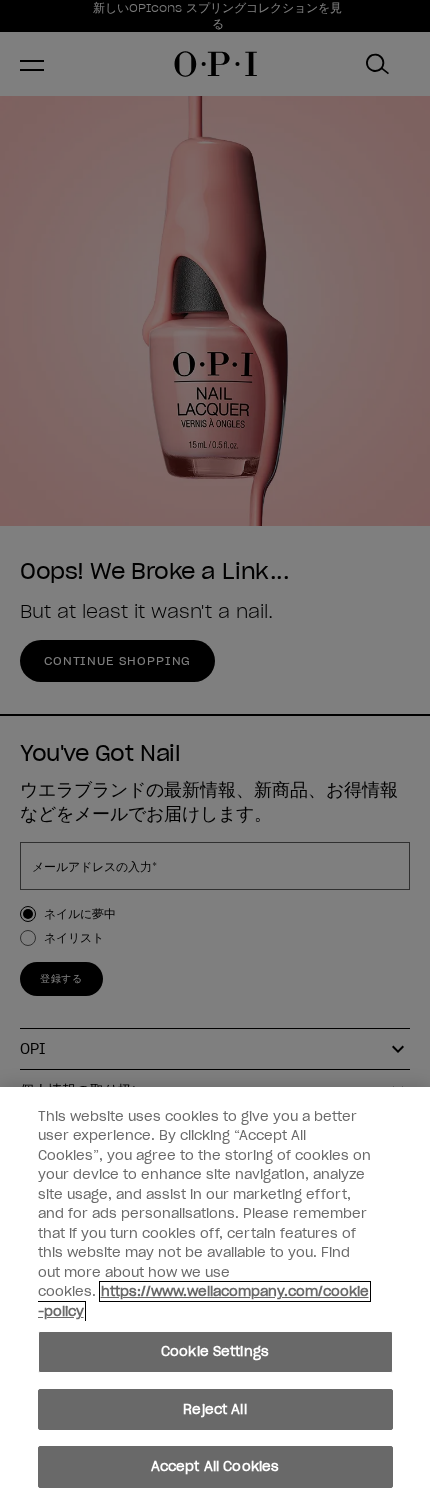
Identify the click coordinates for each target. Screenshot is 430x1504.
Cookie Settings (215, 1351)
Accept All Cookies (215, 1466)
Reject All (214, 1409)
